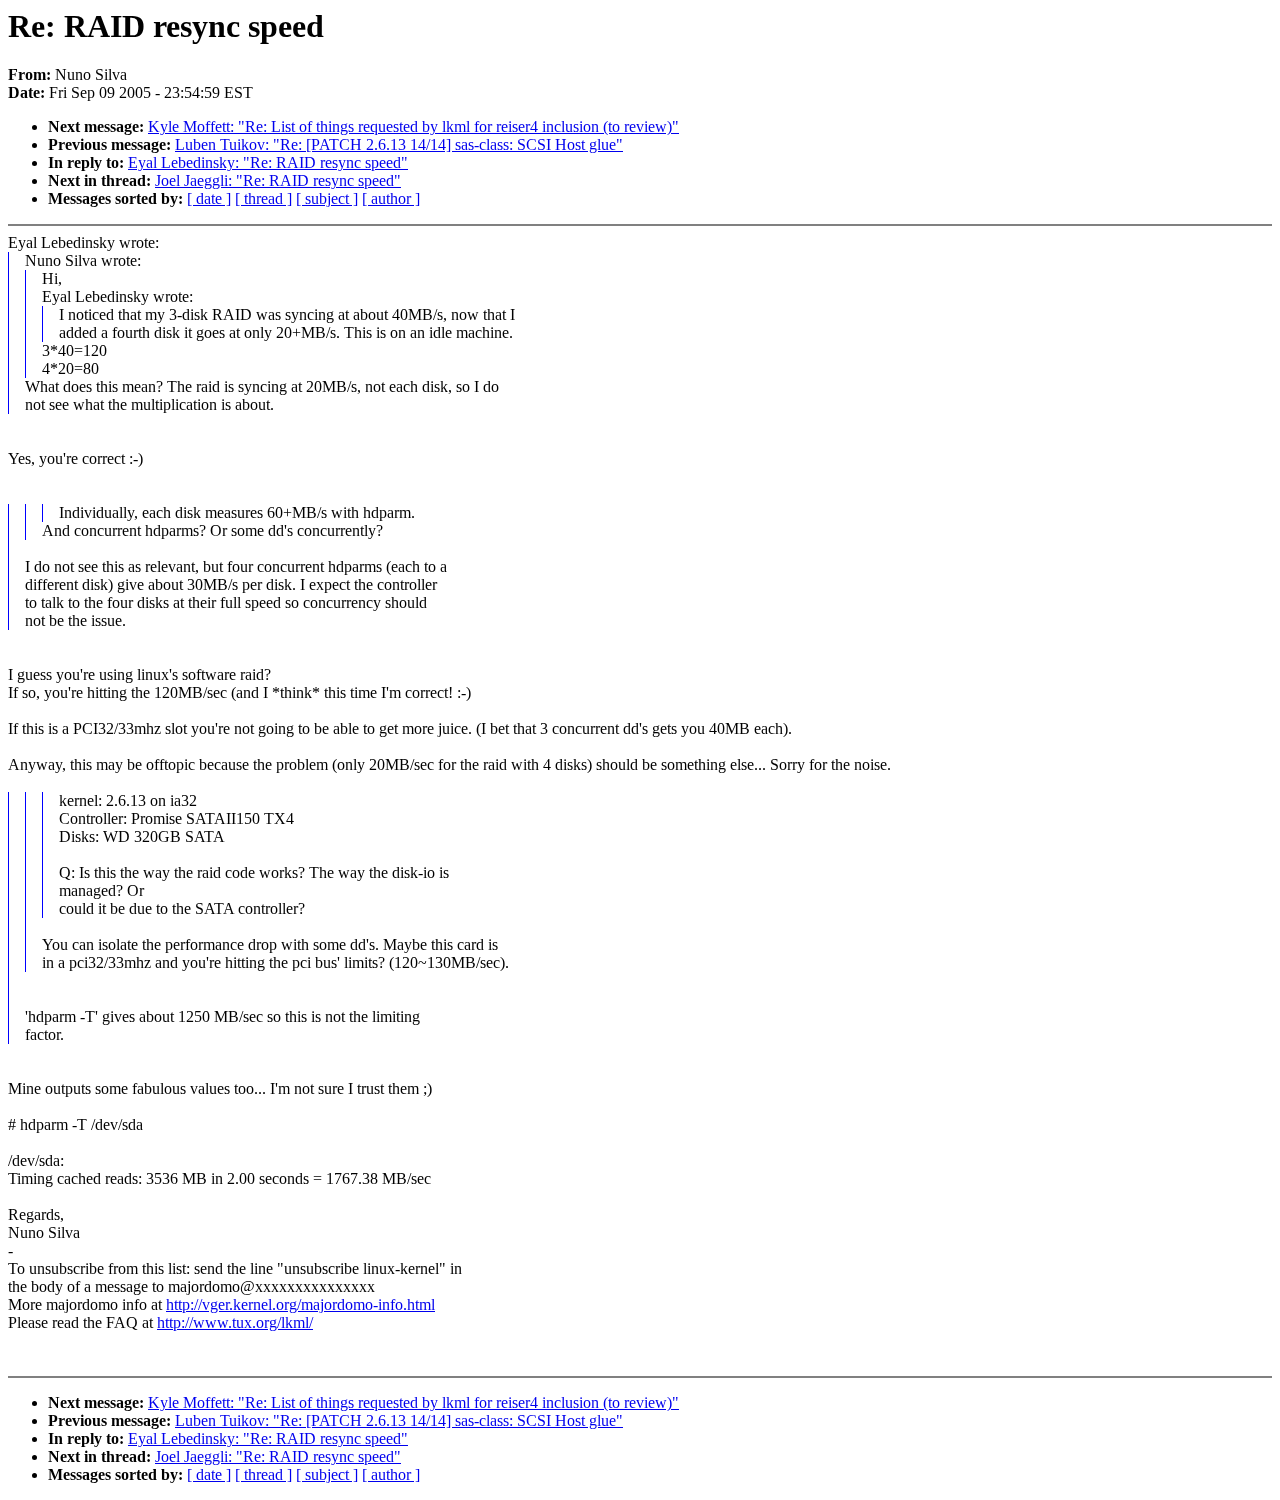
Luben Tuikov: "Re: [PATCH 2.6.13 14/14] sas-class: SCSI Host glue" (399, 144)
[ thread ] (263, 198)
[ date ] (209, 198)
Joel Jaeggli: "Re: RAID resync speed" (278, 180)
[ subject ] (327, 198)
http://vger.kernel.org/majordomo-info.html (300, 1304)
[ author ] (391, 198)
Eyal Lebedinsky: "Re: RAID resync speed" (268, 162)
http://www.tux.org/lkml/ (235, 1322)
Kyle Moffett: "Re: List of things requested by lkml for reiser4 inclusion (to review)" (413, 126)
